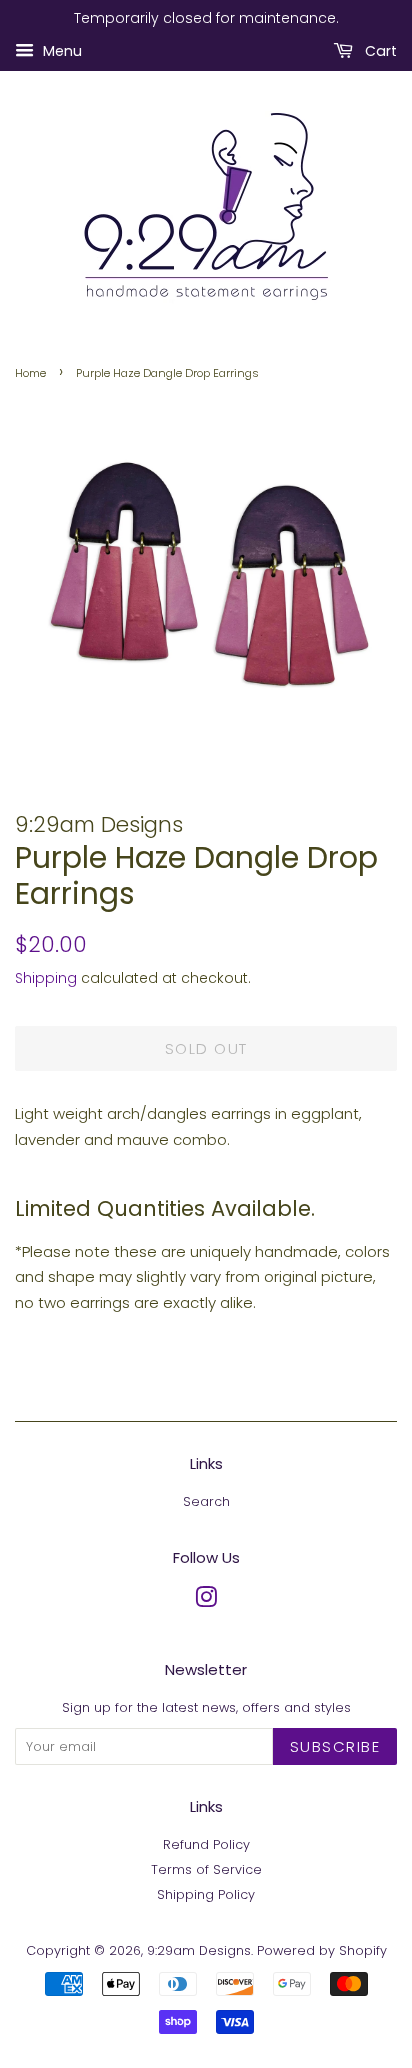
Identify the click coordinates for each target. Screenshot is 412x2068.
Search (206, 1501)
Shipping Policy (206, 1894)
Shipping (46, 978)
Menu (60, 51)
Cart (379, 51)
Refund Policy (206, 1844)
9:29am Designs (199, 1950)
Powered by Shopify (322, 1950)
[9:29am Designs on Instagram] (206, 1601)
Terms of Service (206, 1869)
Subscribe (335, 1746)
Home (30, 373)
